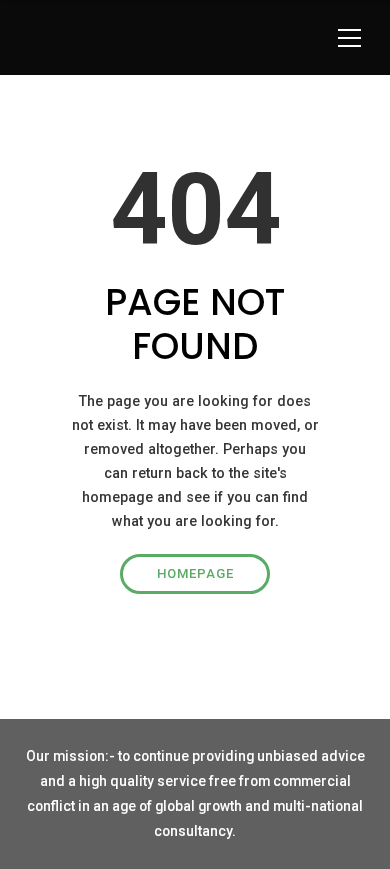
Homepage (195, 573)
